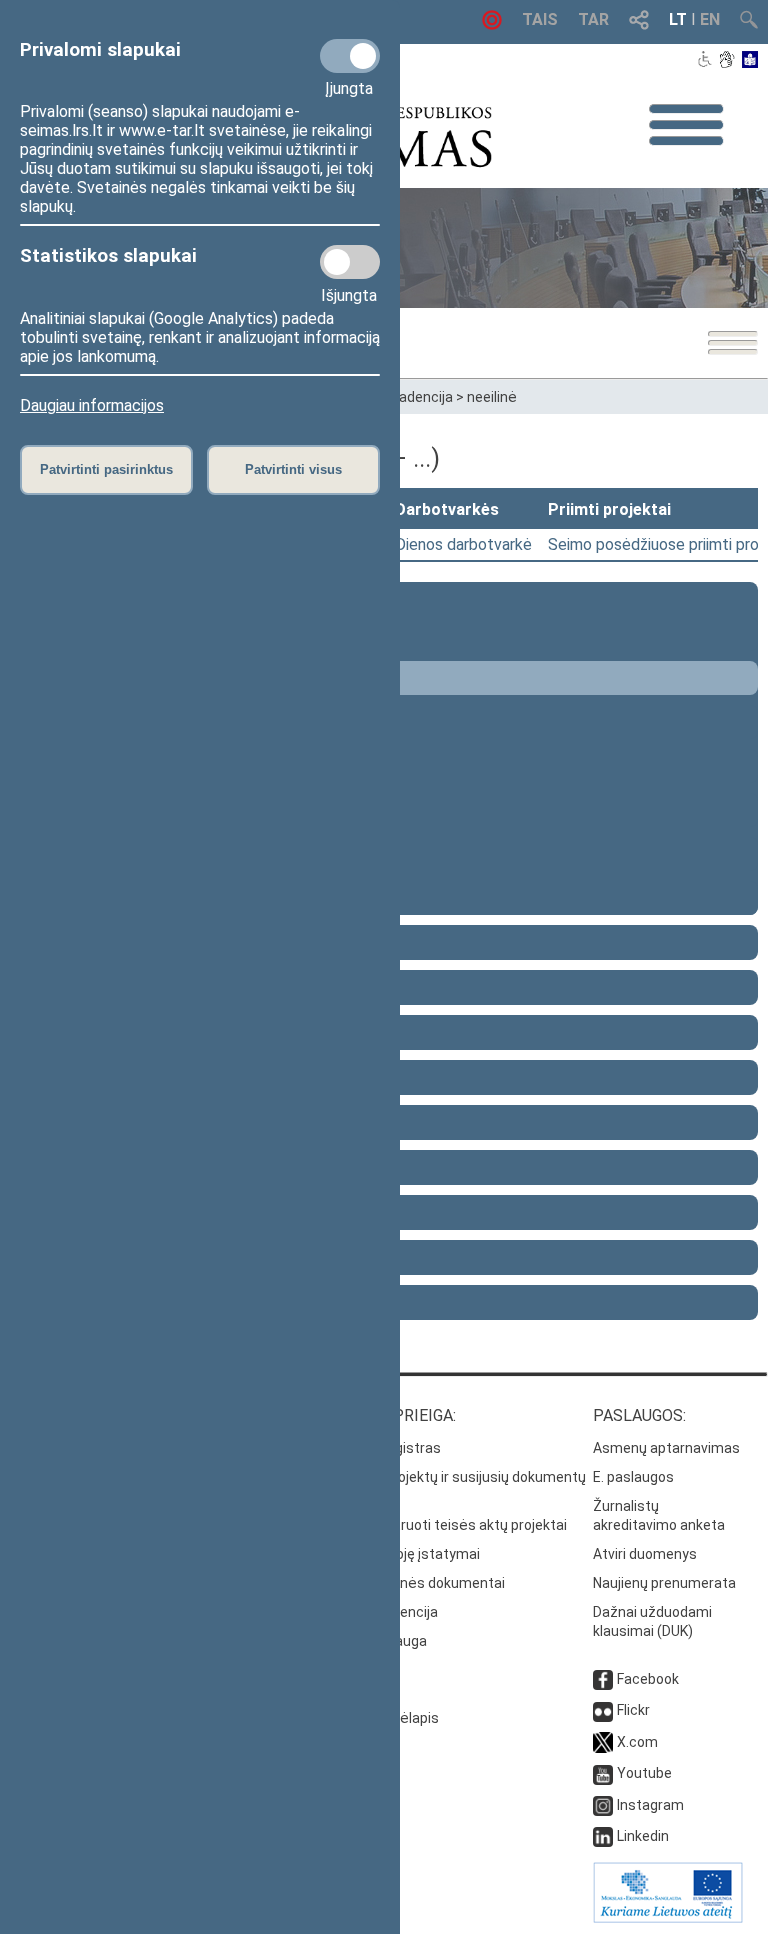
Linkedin (643, 1836)
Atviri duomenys (645, 1554)
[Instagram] (603, 1805)
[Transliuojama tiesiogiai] (492, 24)
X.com (637, 1742)
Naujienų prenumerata (664, 1583)
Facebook (648, 1679)
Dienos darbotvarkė (463, 544)
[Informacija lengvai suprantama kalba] (750, 61)
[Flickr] (603, 1710)
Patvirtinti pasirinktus (106, 469)
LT (678, 19)
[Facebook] (603, 1679)
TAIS (540, 19)
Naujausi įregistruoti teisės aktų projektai (434, 1525)
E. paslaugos (633, 1477)
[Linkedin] (603, 1836)
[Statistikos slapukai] (350, 262)
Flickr (633, 1710)
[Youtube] (603, 1773)
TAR (593, 19)
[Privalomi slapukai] (350, 56)
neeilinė (492, 397)
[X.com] (603, 1742)
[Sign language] (726, 61)
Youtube (644, 1773)
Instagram (650, 1805)
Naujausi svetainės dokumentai (403, 1583)
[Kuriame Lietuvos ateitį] (668, 1918)
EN (710, 19)
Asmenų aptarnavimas (666, 1448)
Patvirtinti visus (293, 469)
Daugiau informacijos (92, 405)
